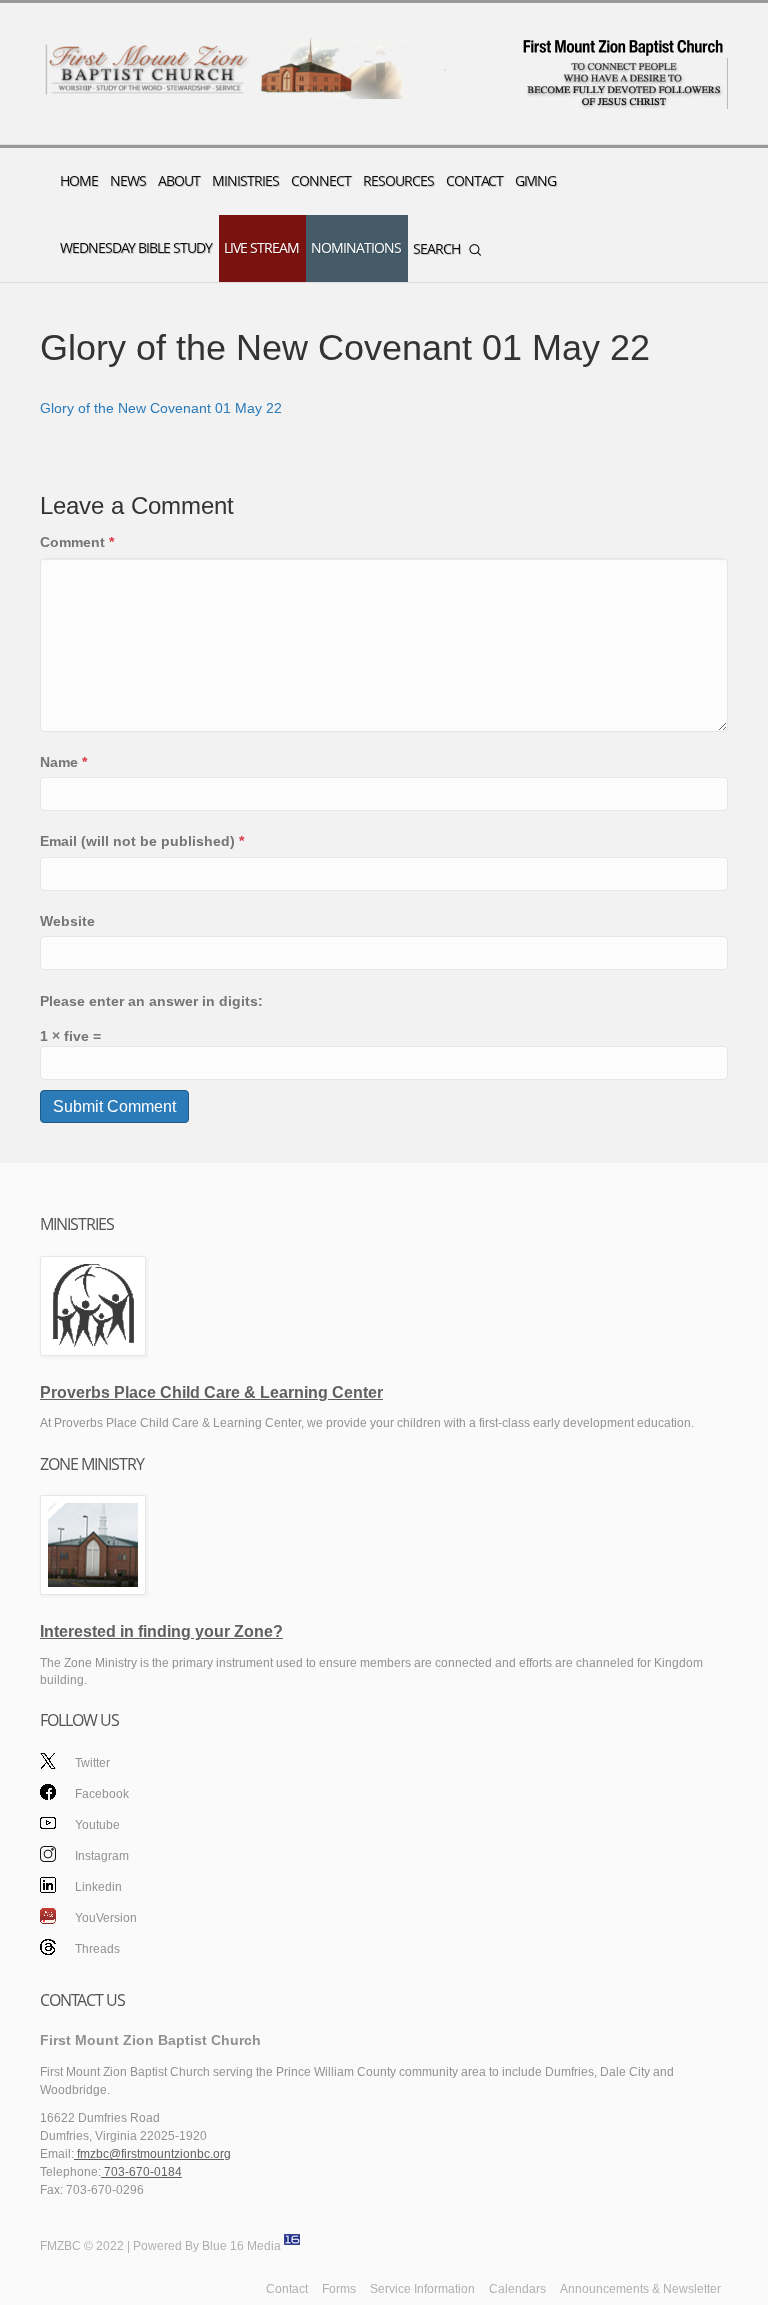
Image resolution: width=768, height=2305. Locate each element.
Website (67, 921)
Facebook (102, 1794)
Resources (398, 180)
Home (79, 180)
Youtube (97, 1825)
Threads (97, 1949)
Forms (339, 2289)
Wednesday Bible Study (136, 247)
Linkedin (98, 1887)
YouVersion (106, 1918)
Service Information (422, 2289)
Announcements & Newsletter (640, 2289)
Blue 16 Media (241, 2246)
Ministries (245, 180)
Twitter (92, 1763)
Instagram (102, 1856)
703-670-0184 (141, 2172)
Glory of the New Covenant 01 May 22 (161, 408)
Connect (321, 180)
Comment (77, 542)
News (128, 180)
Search (436, 248)
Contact (474, 180)
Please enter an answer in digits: (151, 1001)
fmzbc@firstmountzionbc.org (152, 2154)
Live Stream (261, 247)
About (179, 180)
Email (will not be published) (142, 841)
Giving (535, 180)
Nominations (356, 247)
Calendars (517, 2289)
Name (63, 762)
